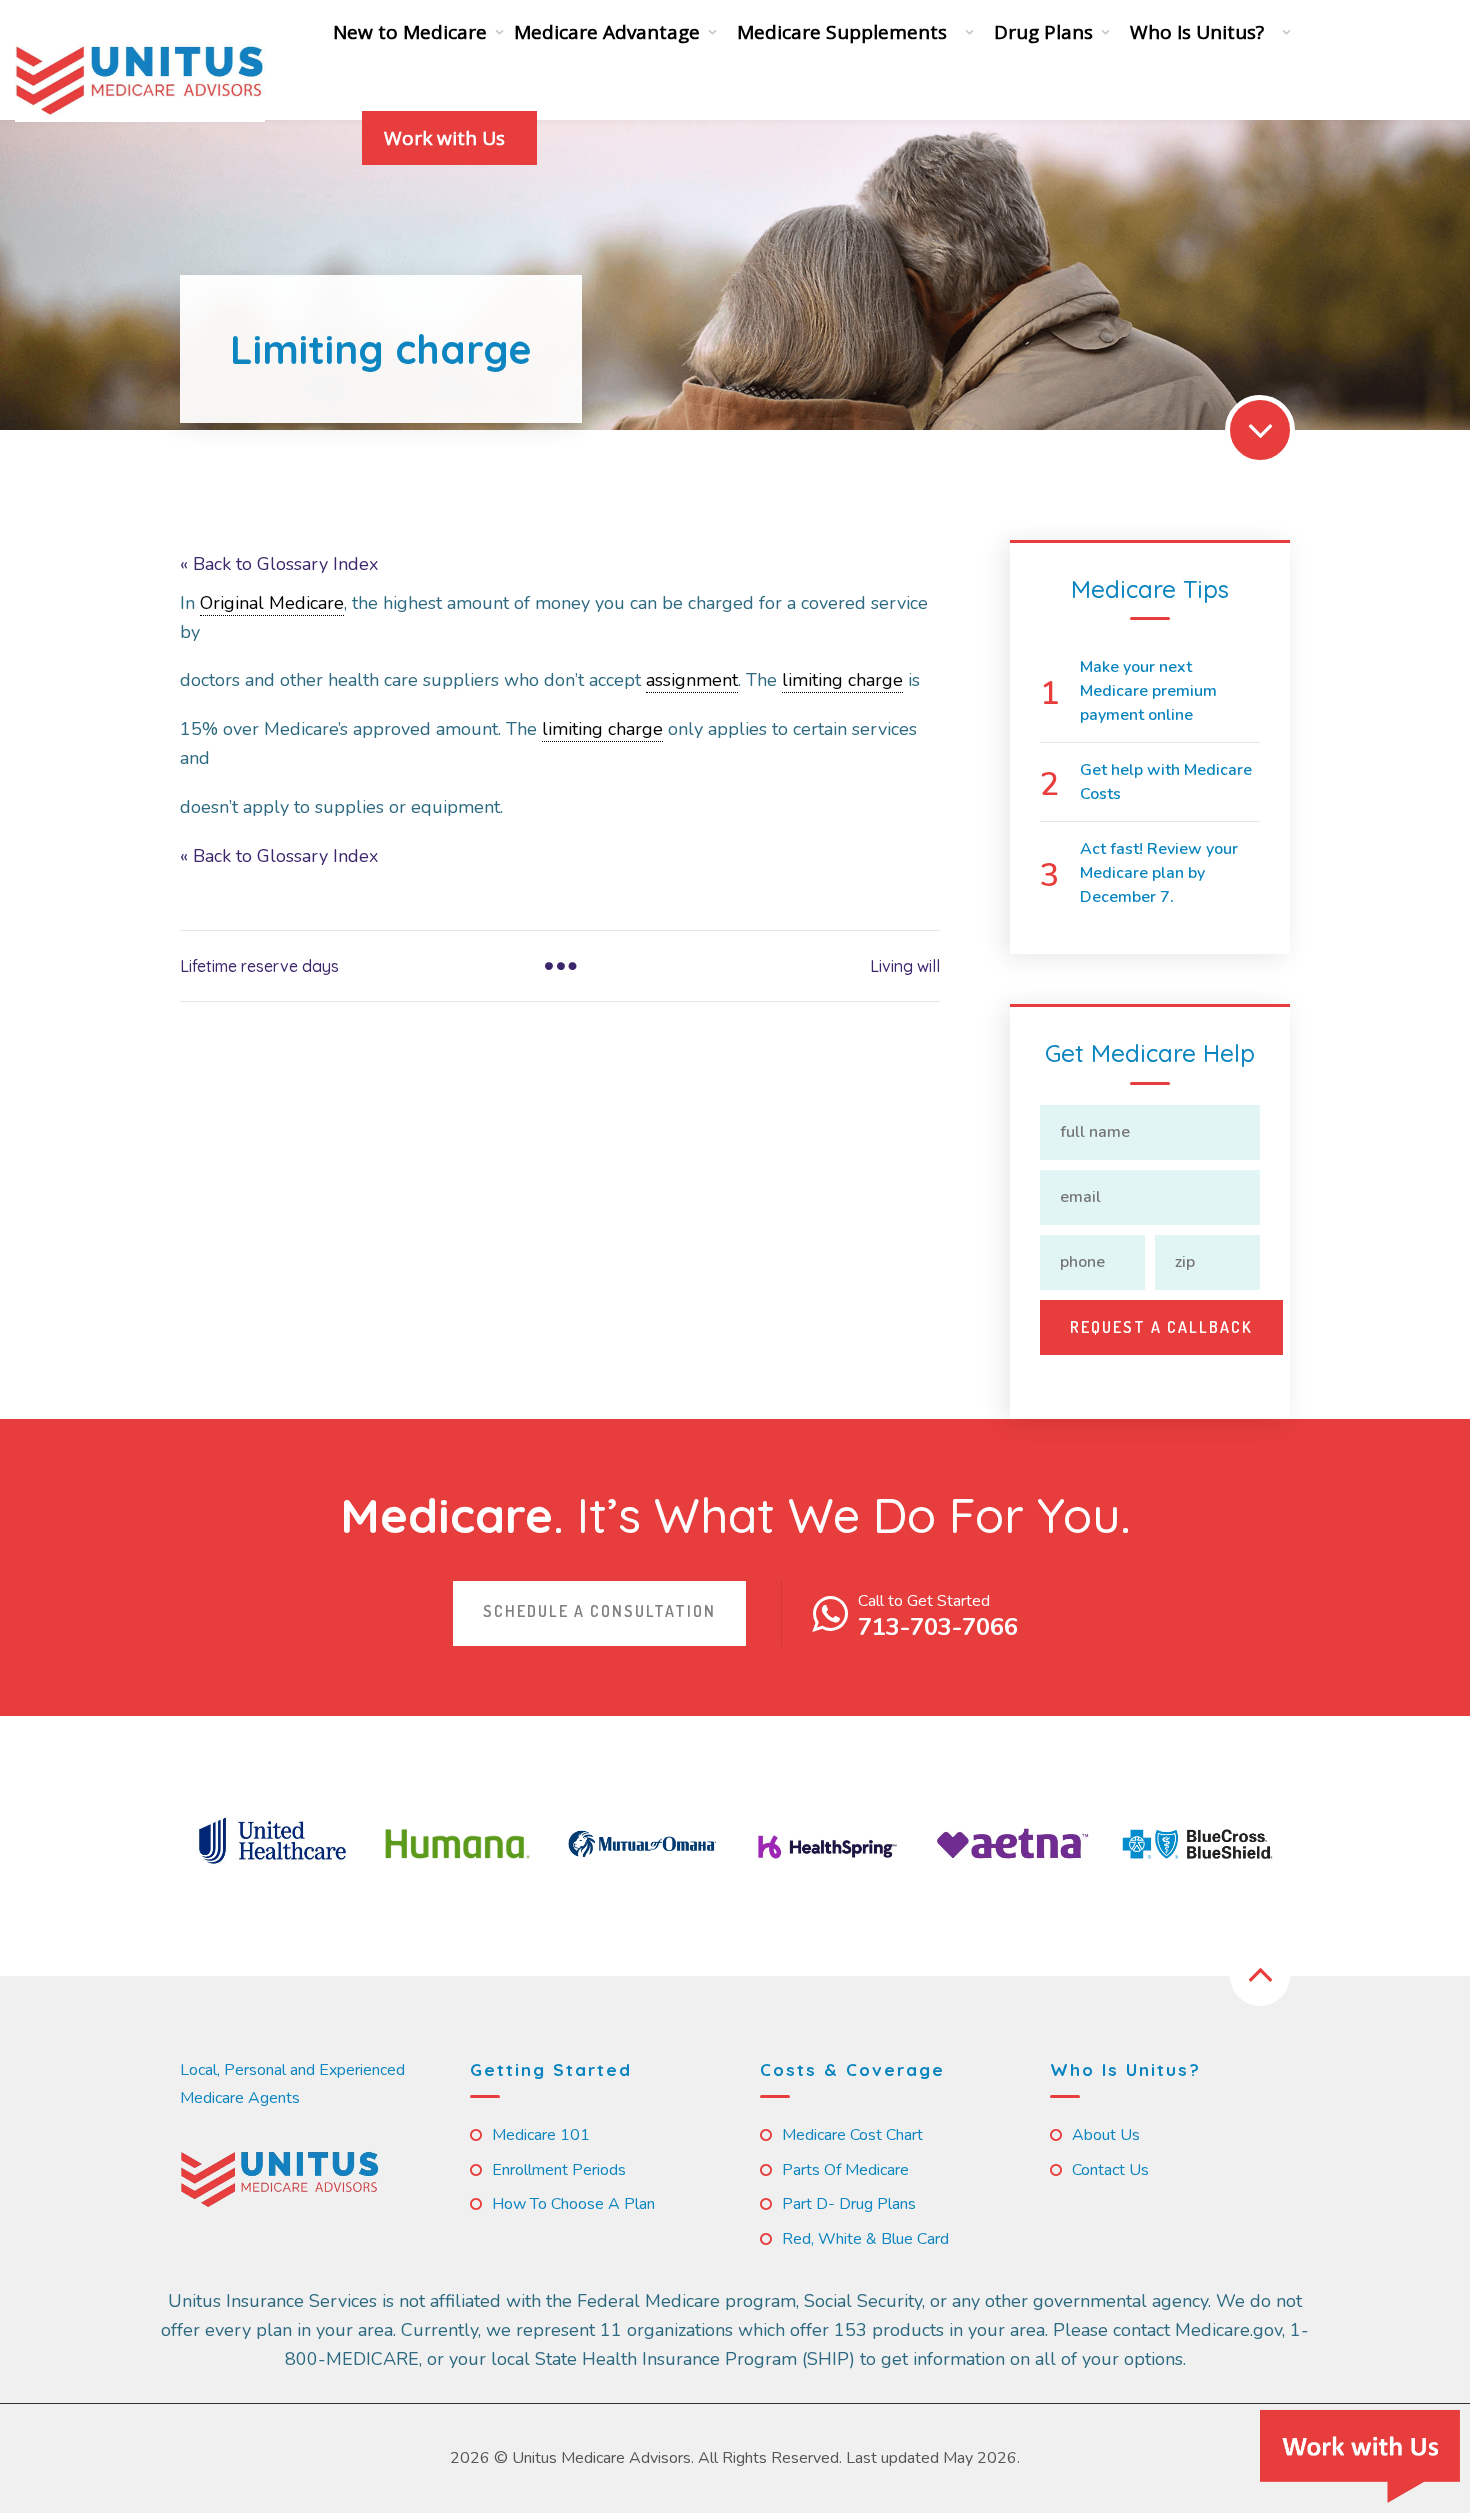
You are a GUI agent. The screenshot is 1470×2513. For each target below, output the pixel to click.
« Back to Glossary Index (279, 564)
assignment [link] (692, 680)
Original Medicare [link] (272, 603)
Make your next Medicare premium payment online (1148, 691)
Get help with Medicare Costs (1166, 782)
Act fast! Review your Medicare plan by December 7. (1159, 873)
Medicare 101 (541, 2135)
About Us (1106, 2135)
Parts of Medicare (845, 2170)
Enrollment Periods (559, 2170)
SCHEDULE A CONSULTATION (599, 1611)
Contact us (1110, 2170)
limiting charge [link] (842, 680)
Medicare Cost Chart (852, 2135)
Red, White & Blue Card (865, 2239)
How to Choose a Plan (573, 2204)
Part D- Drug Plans (849, 2204)
